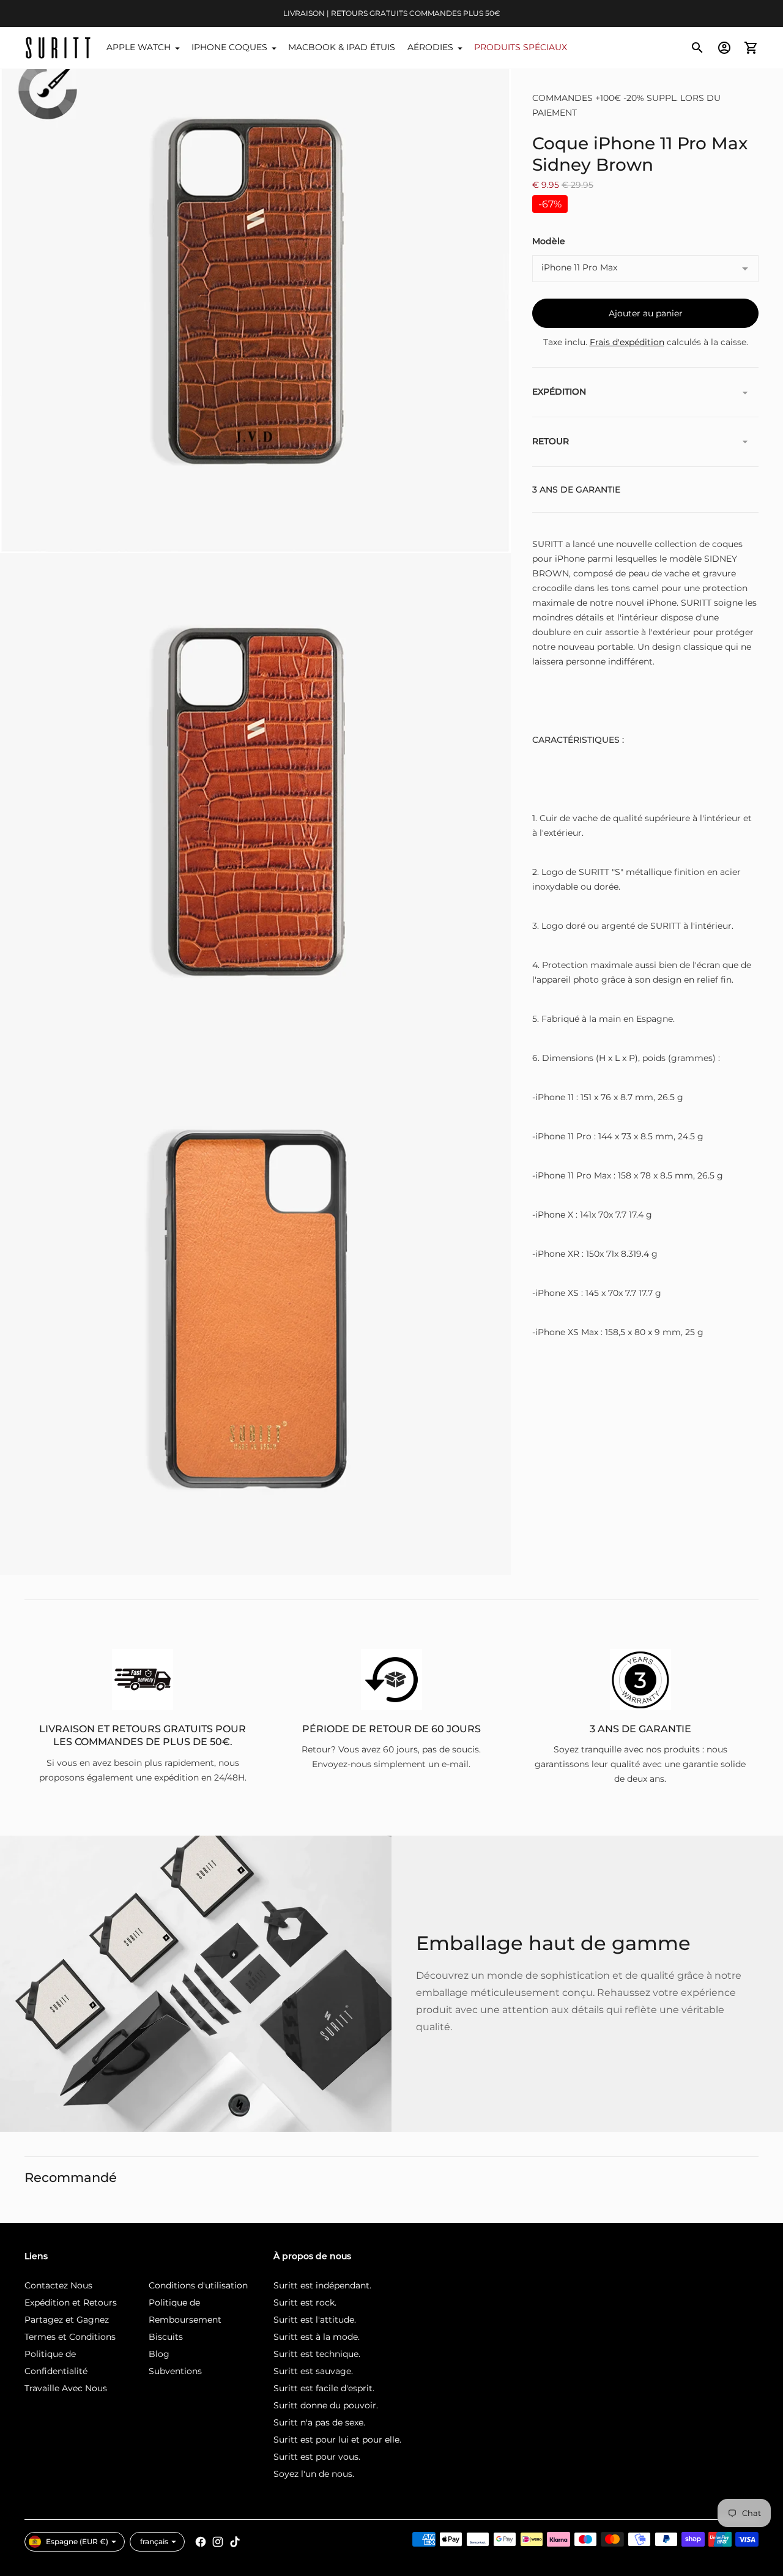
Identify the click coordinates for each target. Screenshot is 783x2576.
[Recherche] (697, 48)
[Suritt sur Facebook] (201, 2542)
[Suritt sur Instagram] (218, 2542)
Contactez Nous (58, 2285)
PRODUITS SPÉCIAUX (521, 47)
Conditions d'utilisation (198, 2285)
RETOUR (551, 442)
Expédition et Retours (71, 2302)
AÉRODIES (430, 47)
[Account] (724, 48)
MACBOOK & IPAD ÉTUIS (342, 47)
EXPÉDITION (559, 392)
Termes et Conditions (70, 2337)
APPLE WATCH (139, 47)
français (154, 2541)
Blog (159, 2354)
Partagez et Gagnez (67, 2320)
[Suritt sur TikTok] (235, 2542)
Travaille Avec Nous (66, 2388)
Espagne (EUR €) (77, 2541)
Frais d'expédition (627, 343)
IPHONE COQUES (229, 47)
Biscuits (166, 2337)
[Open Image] (255, 298)
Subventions (175, 2371)
